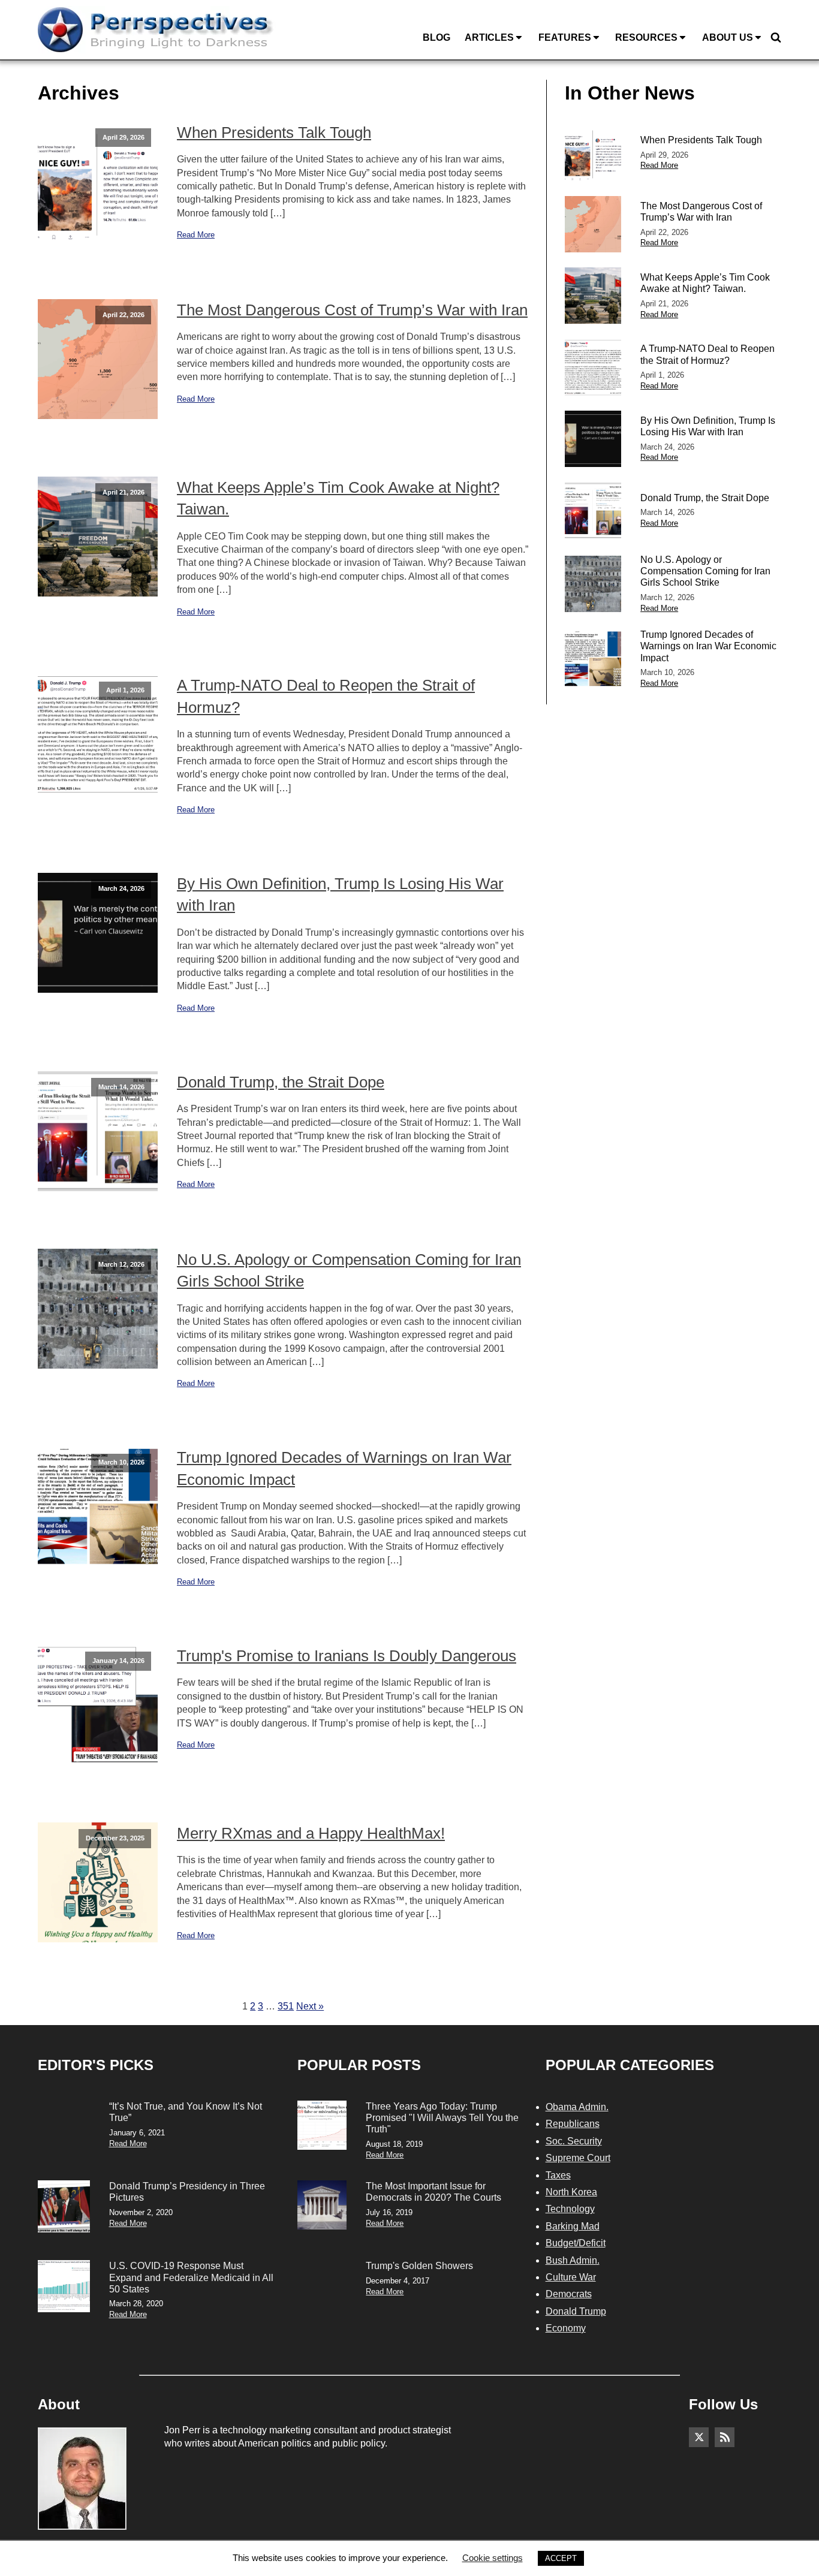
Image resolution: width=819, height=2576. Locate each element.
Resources (646, 37)
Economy (566, 2328)
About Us (728, 37)
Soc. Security (574, 2141)
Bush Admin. (573, 2260)
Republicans (573, 2124)
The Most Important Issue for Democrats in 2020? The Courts (433, 2192)
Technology (570, 2209)
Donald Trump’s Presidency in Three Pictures (187, 2192)
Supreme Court (578, 2158)
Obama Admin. (577, 2107)
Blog (436, 37)
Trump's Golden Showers (419, 2266)
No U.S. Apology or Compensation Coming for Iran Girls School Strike (349, 1270)
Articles (489, 37)
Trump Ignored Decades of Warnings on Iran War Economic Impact (344, 1468)
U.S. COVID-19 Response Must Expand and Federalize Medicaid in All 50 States (191, 2277)
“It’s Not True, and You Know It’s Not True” (186, 2112)
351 (286, 2006)
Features (565, 37)
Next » (310, 2006)
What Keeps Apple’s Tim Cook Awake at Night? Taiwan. (338, 498)
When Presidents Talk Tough (274, 132)
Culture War (571, 2277)
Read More (196, 235)
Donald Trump (576, 2311)
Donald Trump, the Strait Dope (281, 1082)
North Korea (571, 2192)
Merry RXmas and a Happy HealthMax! (311, 1833)
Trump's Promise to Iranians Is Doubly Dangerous (347, 1656)
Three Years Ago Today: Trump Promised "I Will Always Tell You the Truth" (442, 2118)
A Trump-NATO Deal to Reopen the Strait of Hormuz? (326, 696)
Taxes (558, 2175)
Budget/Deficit (576, 2243)
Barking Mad (573, 2226)
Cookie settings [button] (493, 2558)
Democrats (569, 2294)
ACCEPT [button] (561, 2558)
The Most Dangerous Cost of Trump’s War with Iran (352, 310)
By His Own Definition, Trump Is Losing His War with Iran (340, 894)
